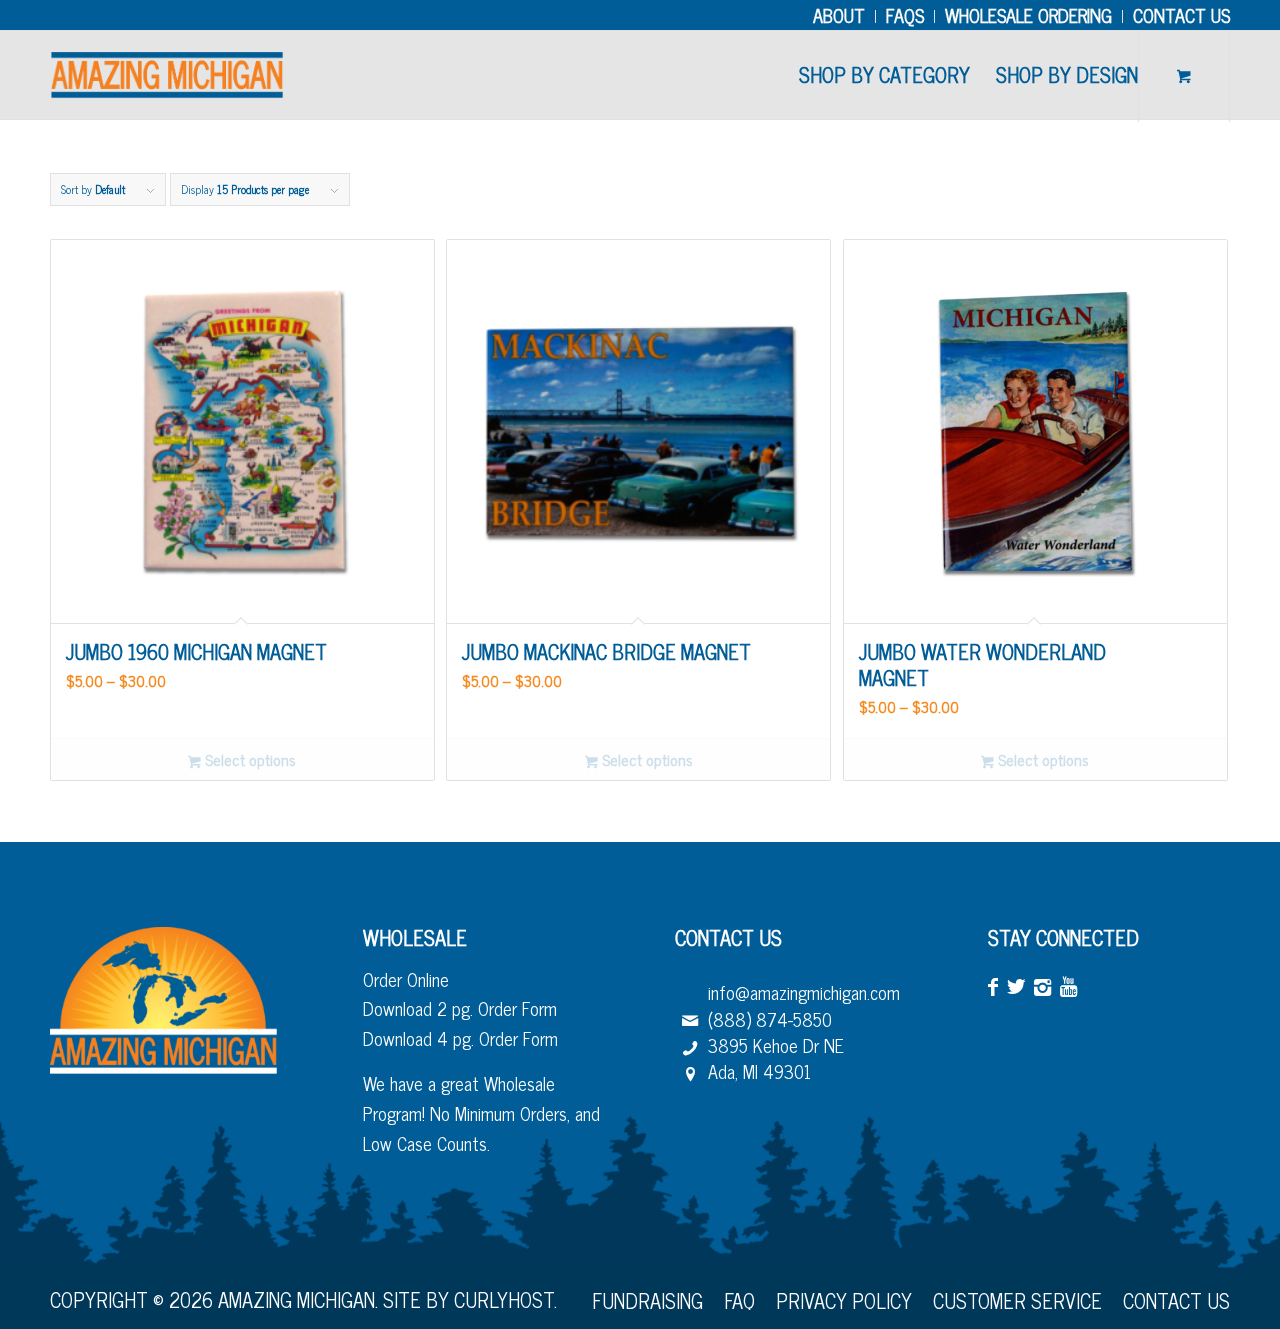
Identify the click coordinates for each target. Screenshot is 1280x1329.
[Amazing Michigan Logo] (167, 75)
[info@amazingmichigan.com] (690, 992)
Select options (248, 759)
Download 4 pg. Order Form (460, 1038)
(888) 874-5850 (770, 1019)
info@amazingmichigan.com (804, 992)
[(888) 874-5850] (690, 1019)
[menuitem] (839, 16)
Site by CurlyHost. (470, 1299)
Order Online (406, 979)
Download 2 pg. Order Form (460, 1008)
